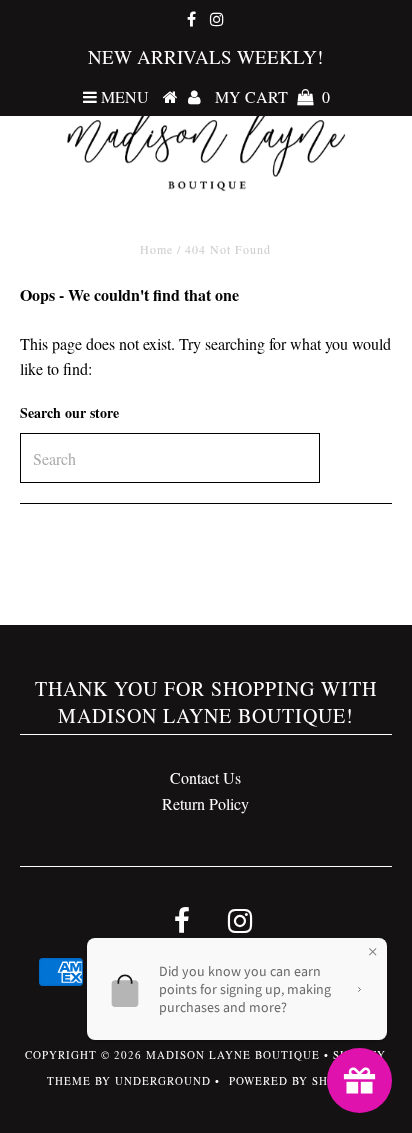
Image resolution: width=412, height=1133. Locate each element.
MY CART (272, 96)
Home (156, 249)
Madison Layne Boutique (233, 1054)
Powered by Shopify (297, 1080)
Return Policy (205, 803)
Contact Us (205, 777)
